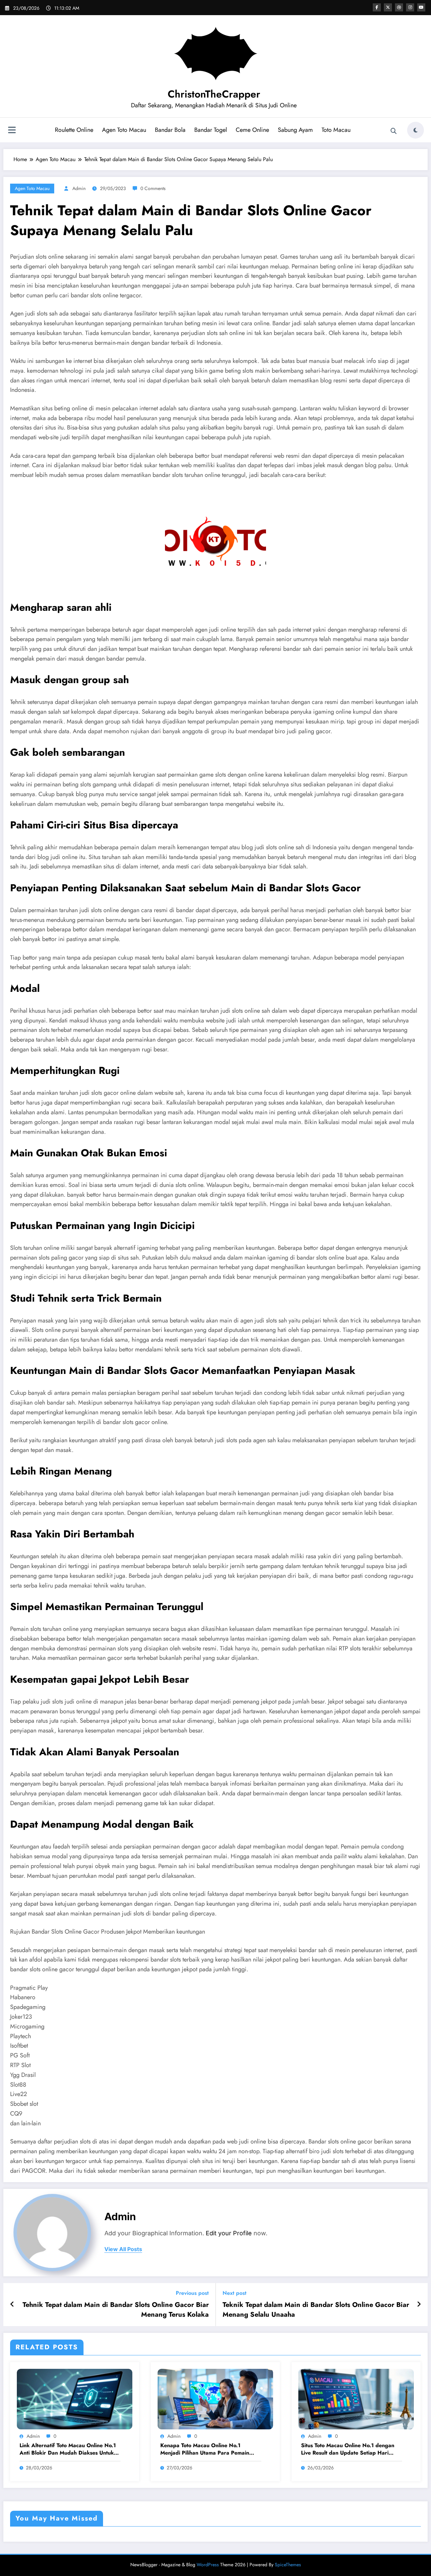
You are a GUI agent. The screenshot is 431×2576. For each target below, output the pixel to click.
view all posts (123, 2249)
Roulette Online (74, 130)
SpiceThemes (288, 2565)
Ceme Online (252, 130)
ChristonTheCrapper (214, 94)
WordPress (208, 2565)
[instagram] (410, 7)
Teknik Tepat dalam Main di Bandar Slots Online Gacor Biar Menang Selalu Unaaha (316, 2310)
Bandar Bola (170, 130)
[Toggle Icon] (12, 131)
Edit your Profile (229, 2233)
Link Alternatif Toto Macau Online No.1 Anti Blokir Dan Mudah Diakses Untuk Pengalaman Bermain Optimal (68, 2449)
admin (79, 188)
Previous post (192, 2293)
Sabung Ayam (295, 130)
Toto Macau (336, 130)
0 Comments (153, 188)
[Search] (394, 131)
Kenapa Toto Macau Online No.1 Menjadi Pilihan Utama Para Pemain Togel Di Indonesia (205, 2449)
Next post (235, 2293)
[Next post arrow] (419, 2305)
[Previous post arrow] (12, 2305)
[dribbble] (399, 7)
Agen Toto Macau (124, 130)
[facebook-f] (377, 7)
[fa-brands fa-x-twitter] (388, 7)
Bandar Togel (211, 130)
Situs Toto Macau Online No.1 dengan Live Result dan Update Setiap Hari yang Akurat (348, 2449)
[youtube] (421, 7)
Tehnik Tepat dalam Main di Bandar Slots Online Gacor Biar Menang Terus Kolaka (116, 2310)
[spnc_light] (416, 130)
